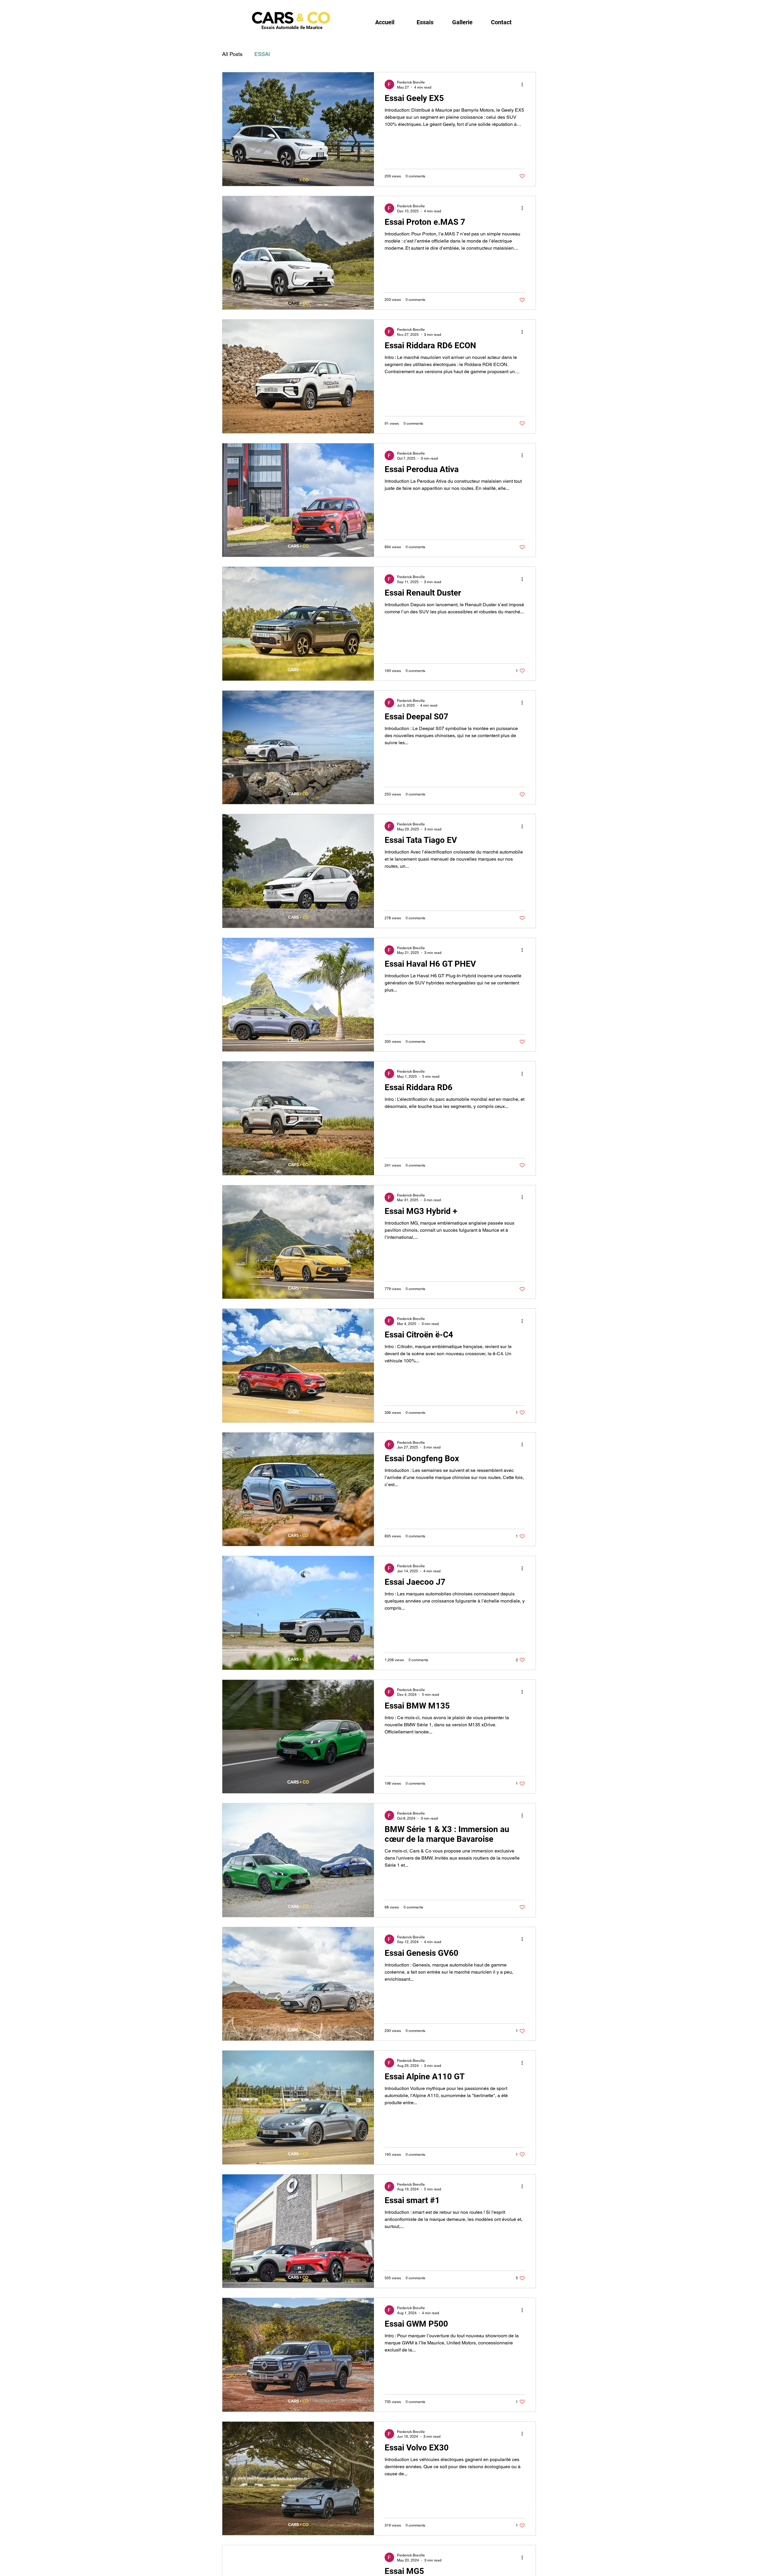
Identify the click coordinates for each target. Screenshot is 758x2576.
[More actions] (524, 84)
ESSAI (262, 54)
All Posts (232, 54)
